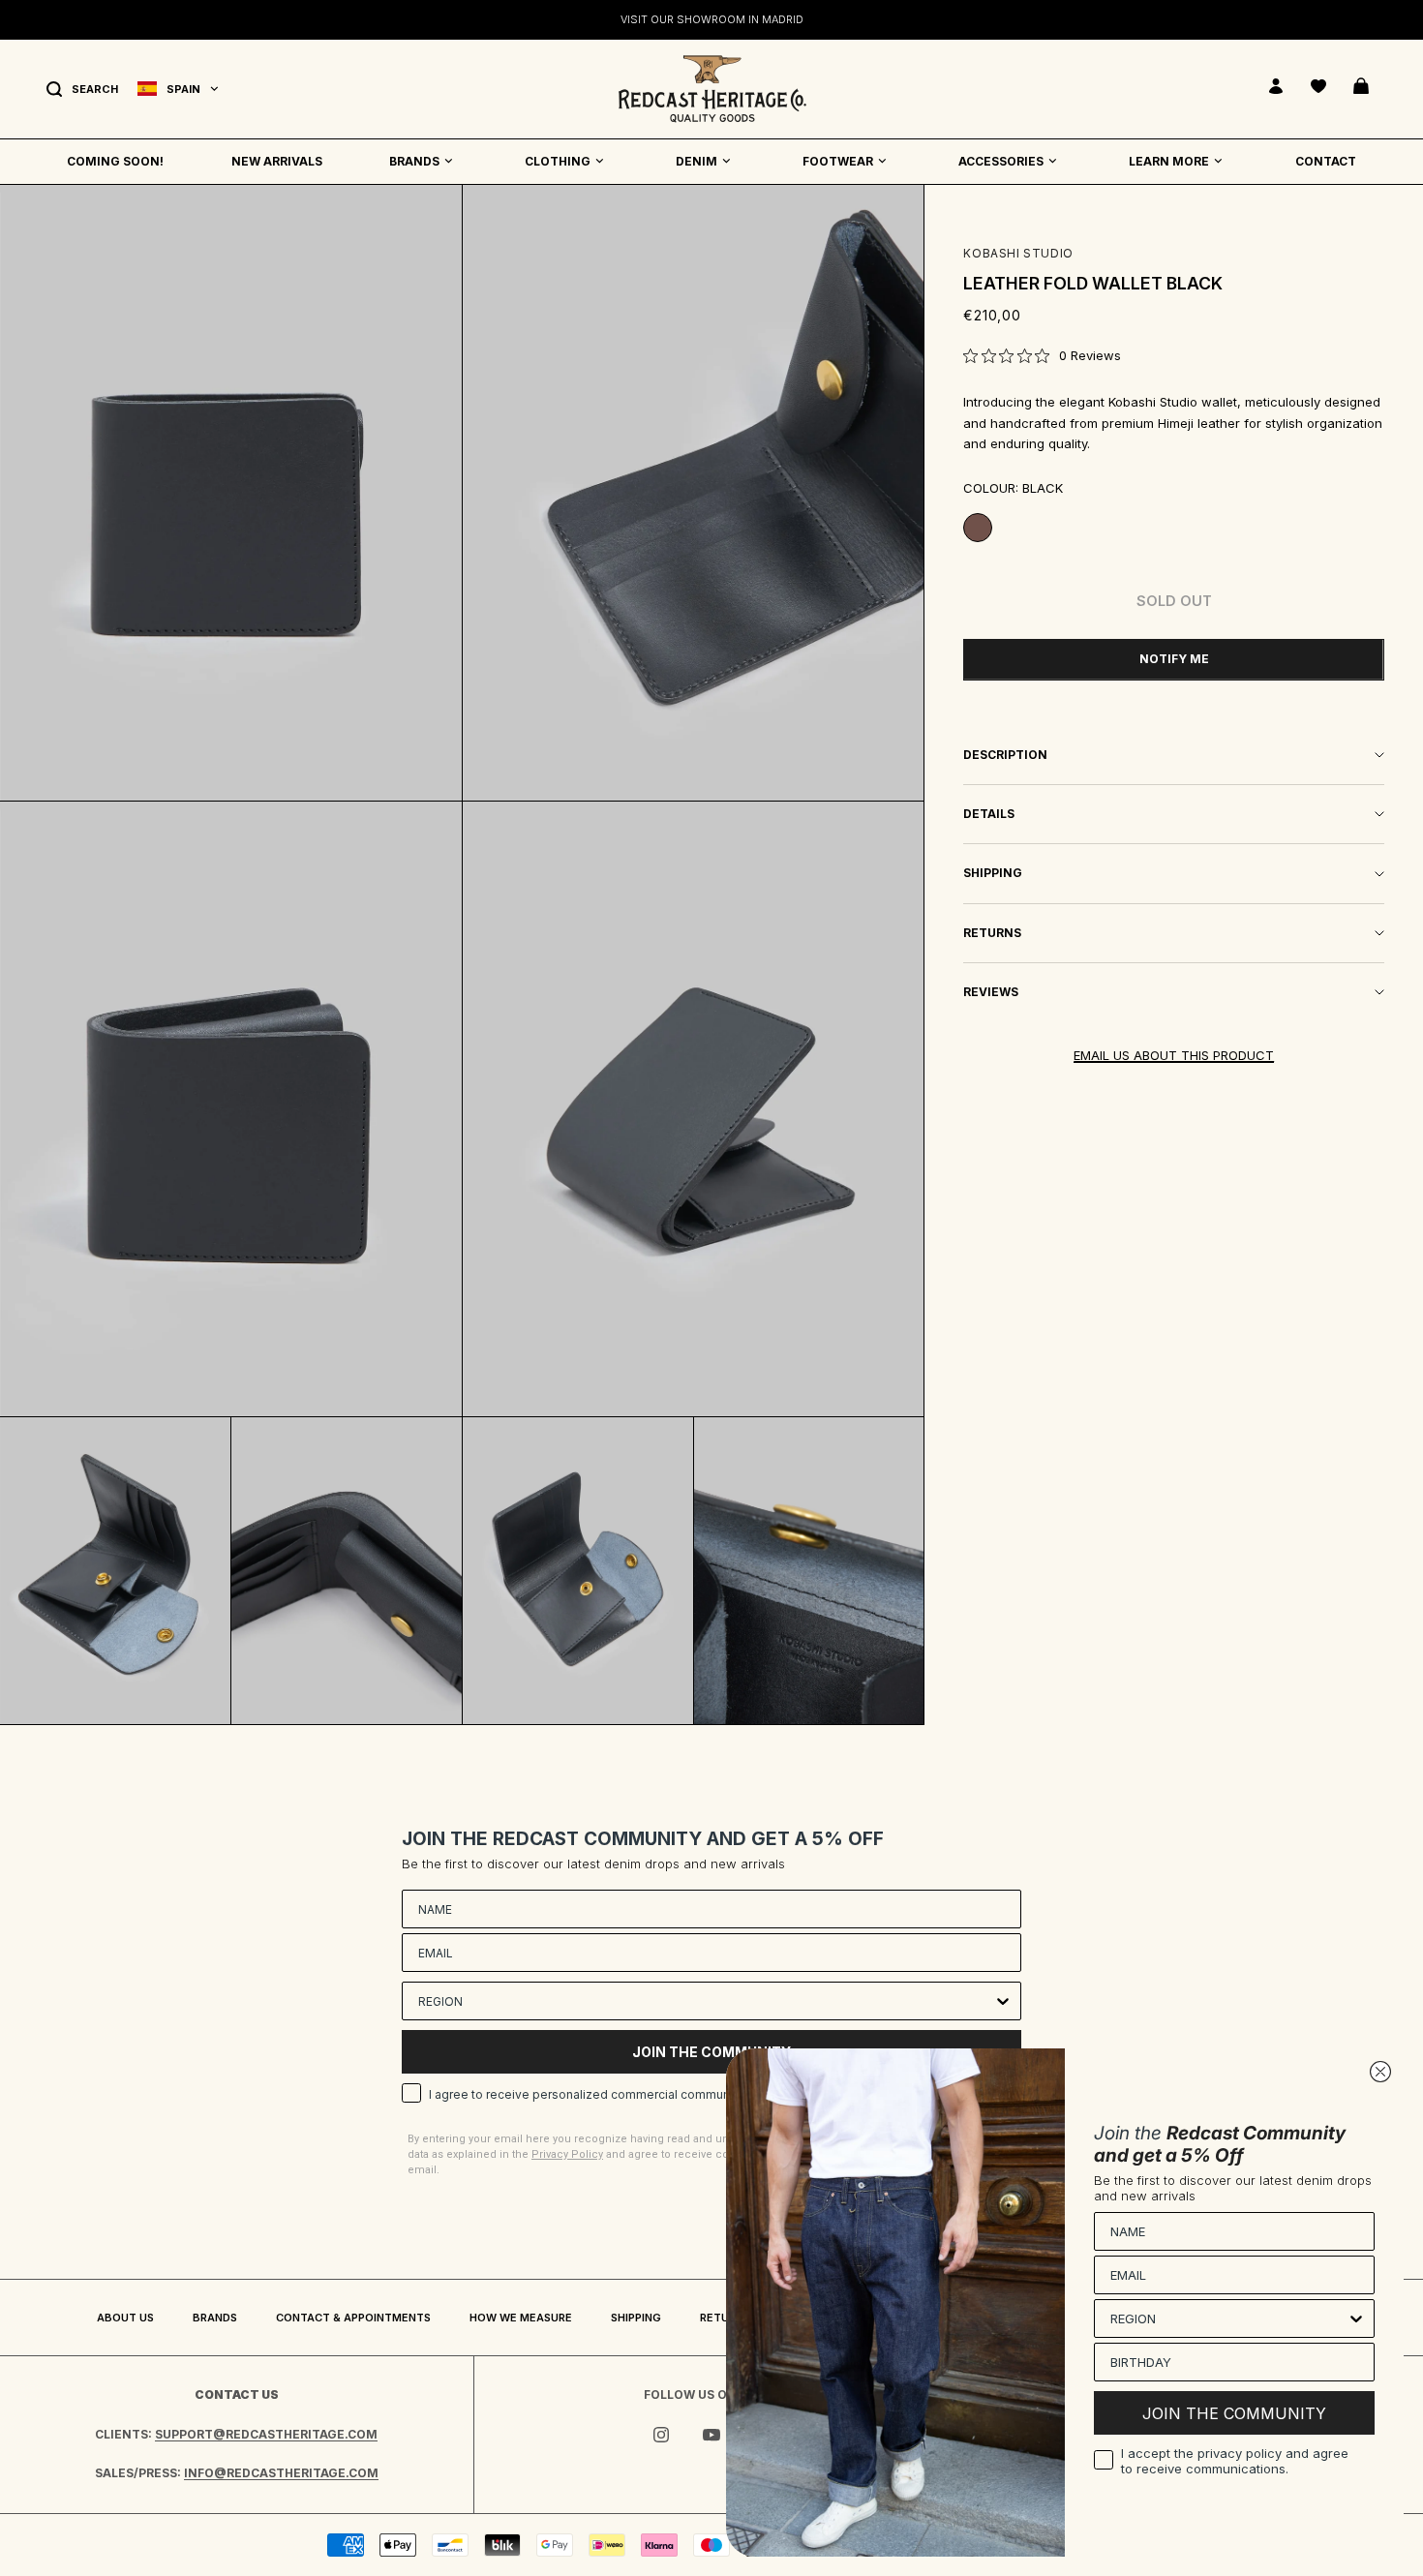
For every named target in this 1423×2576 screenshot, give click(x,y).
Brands (215, 2318)
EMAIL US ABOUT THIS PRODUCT (1174, 1055)
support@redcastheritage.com (266, 2434)
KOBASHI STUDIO (1018, 253)
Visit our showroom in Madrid (712, 17)
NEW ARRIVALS (277, 161)
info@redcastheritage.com (281, 2473)
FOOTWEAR (838, 161)
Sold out (1174, 601)
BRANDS (414, 161)
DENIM (696, 161)
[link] (1042, 355)
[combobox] (706, 2001)
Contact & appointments (353, 2318)
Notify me (1174, 659)
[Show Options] (1003, 2001)
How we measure (521, 2318)
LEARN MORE (1169, 161)
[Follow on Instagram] (661, 2435)
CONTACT (1326, 161)
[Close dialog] (1380, 2072)
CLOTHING (558, 161)
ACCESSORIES (1001, 161)
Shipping (636, 2318)
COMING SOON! (115, 161)
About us (125, 2318)
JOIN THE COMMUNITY (1234, 2413)
